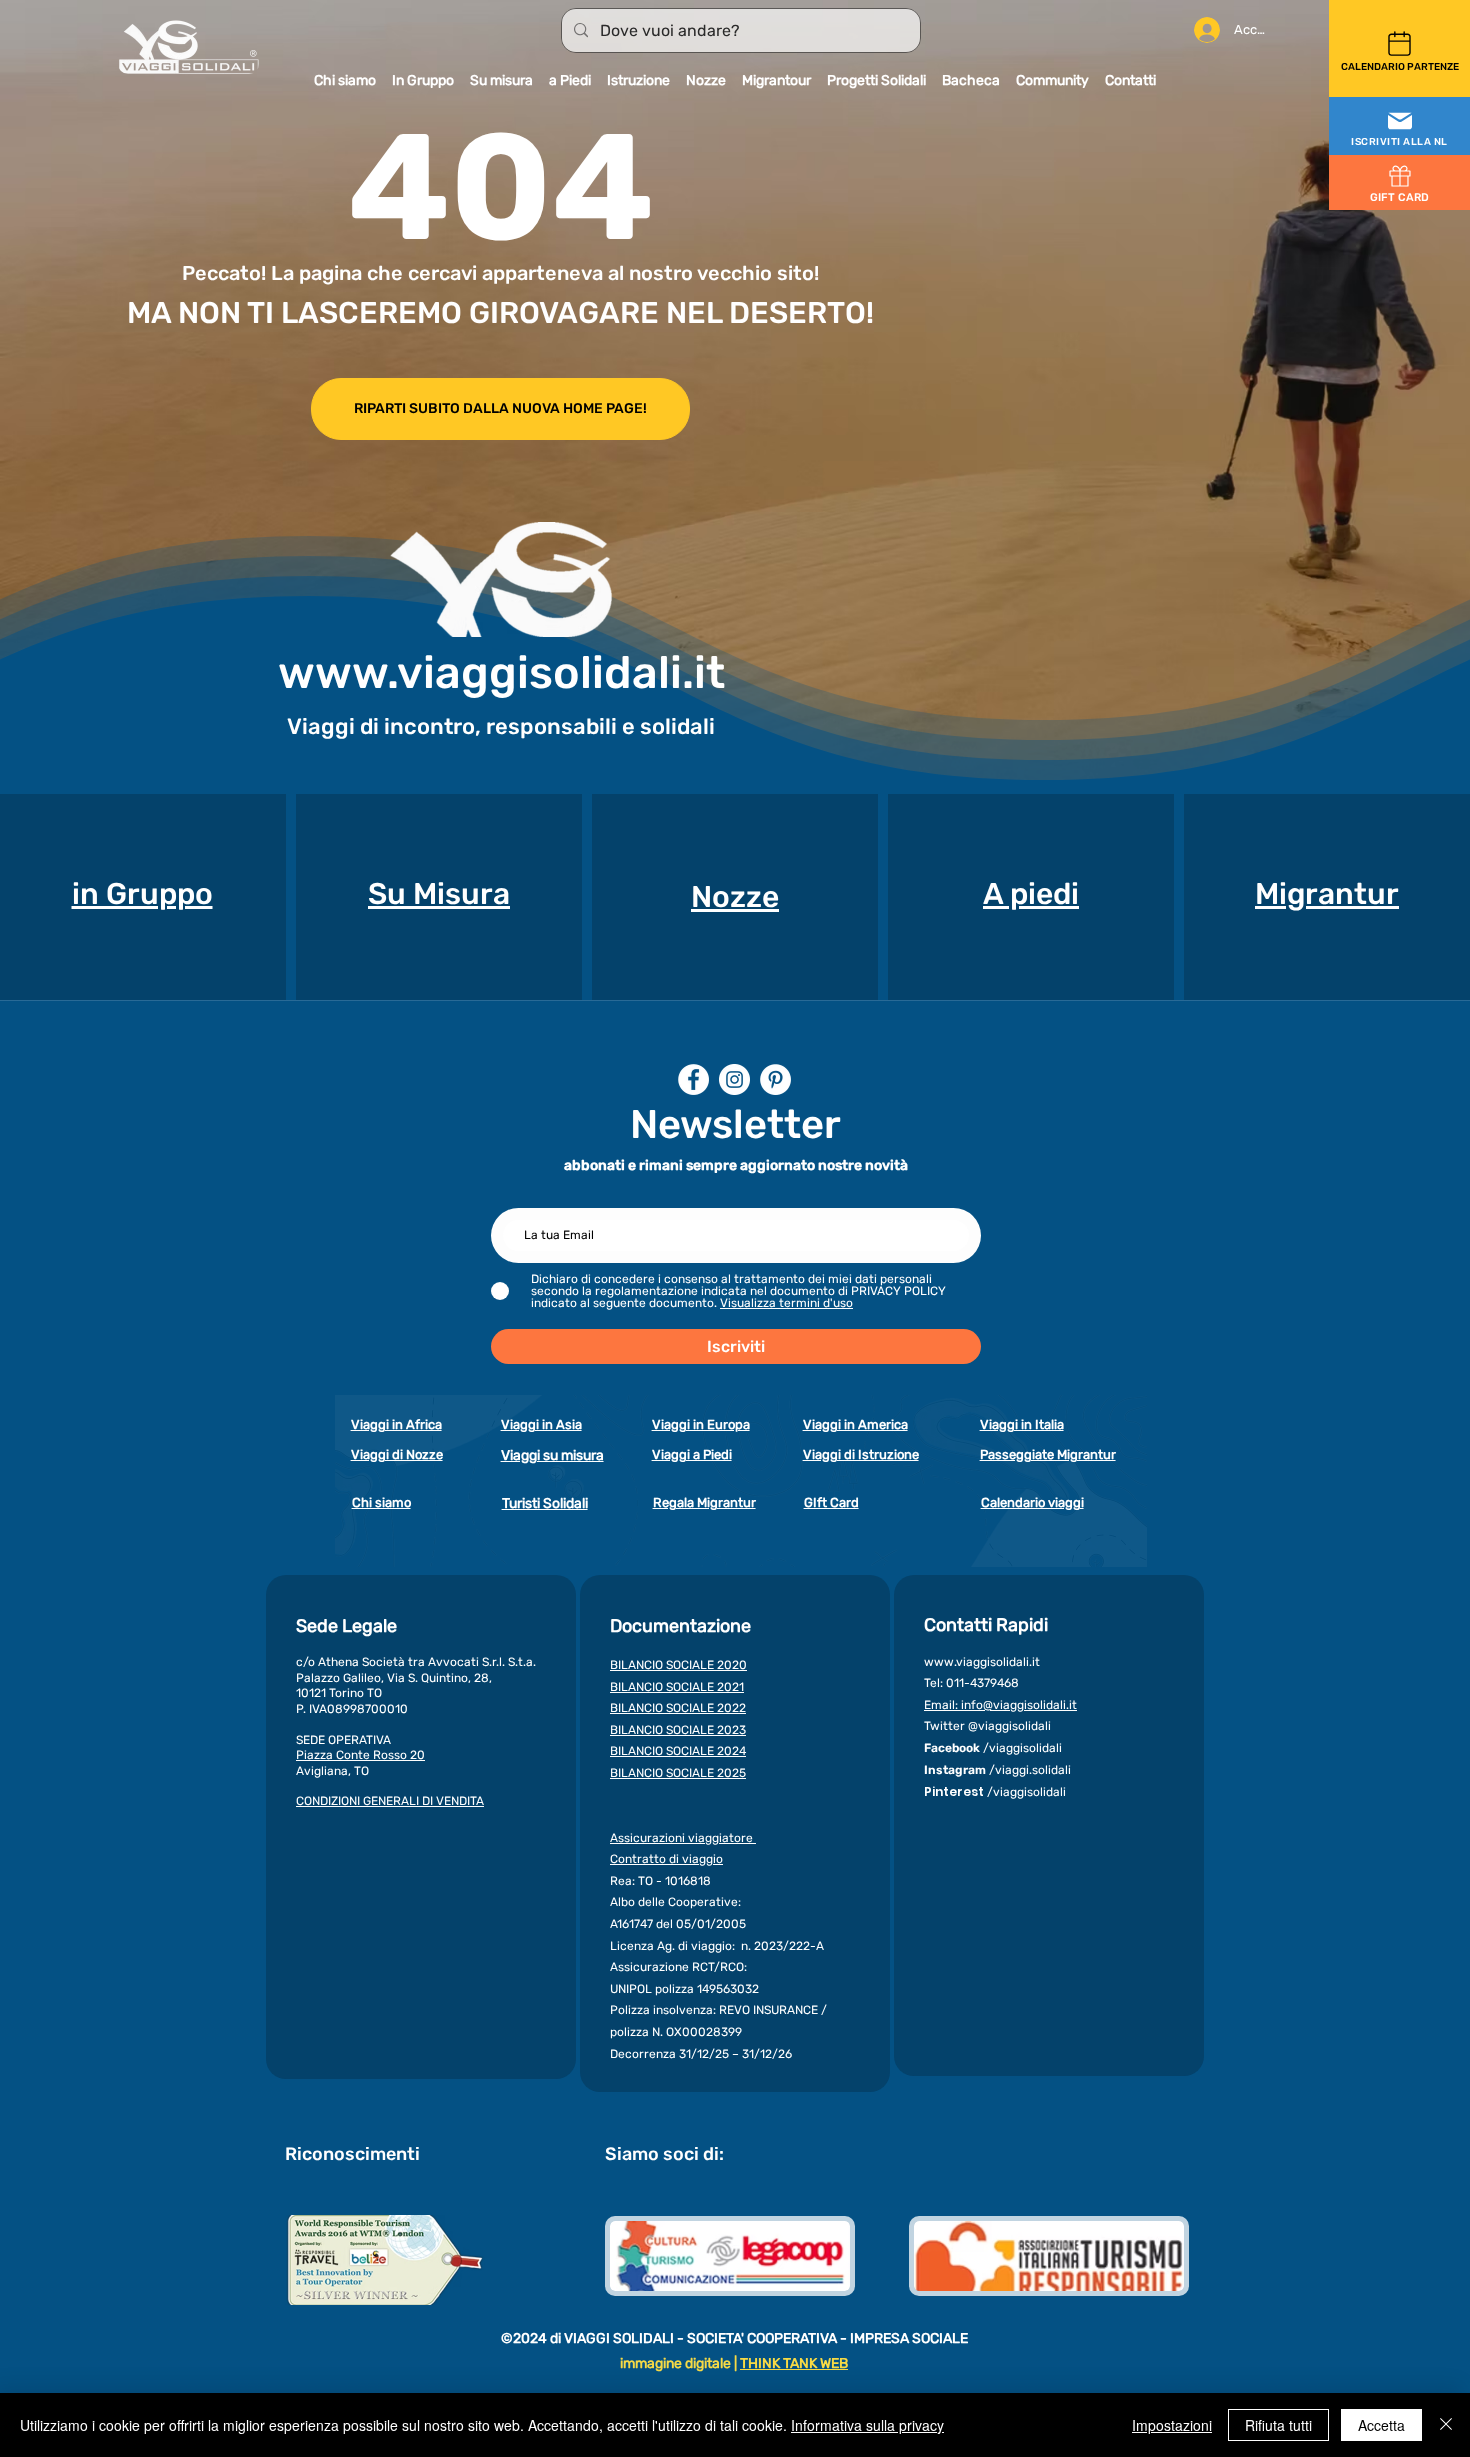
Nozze (735, 897)
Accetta (1381, 2425)
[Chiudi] (1446, 2425)
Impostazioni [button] (1172, 2425)
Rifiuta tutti (1278, 2425)
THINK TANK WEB (794, 2363)
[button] (1399, 127)
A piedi (1031, 894)
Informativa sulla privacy (867, 2425)
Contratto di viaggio (666, 1859)
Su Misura (439, 894)
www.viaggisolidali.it (501, 672)
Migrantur (1327, 894)
